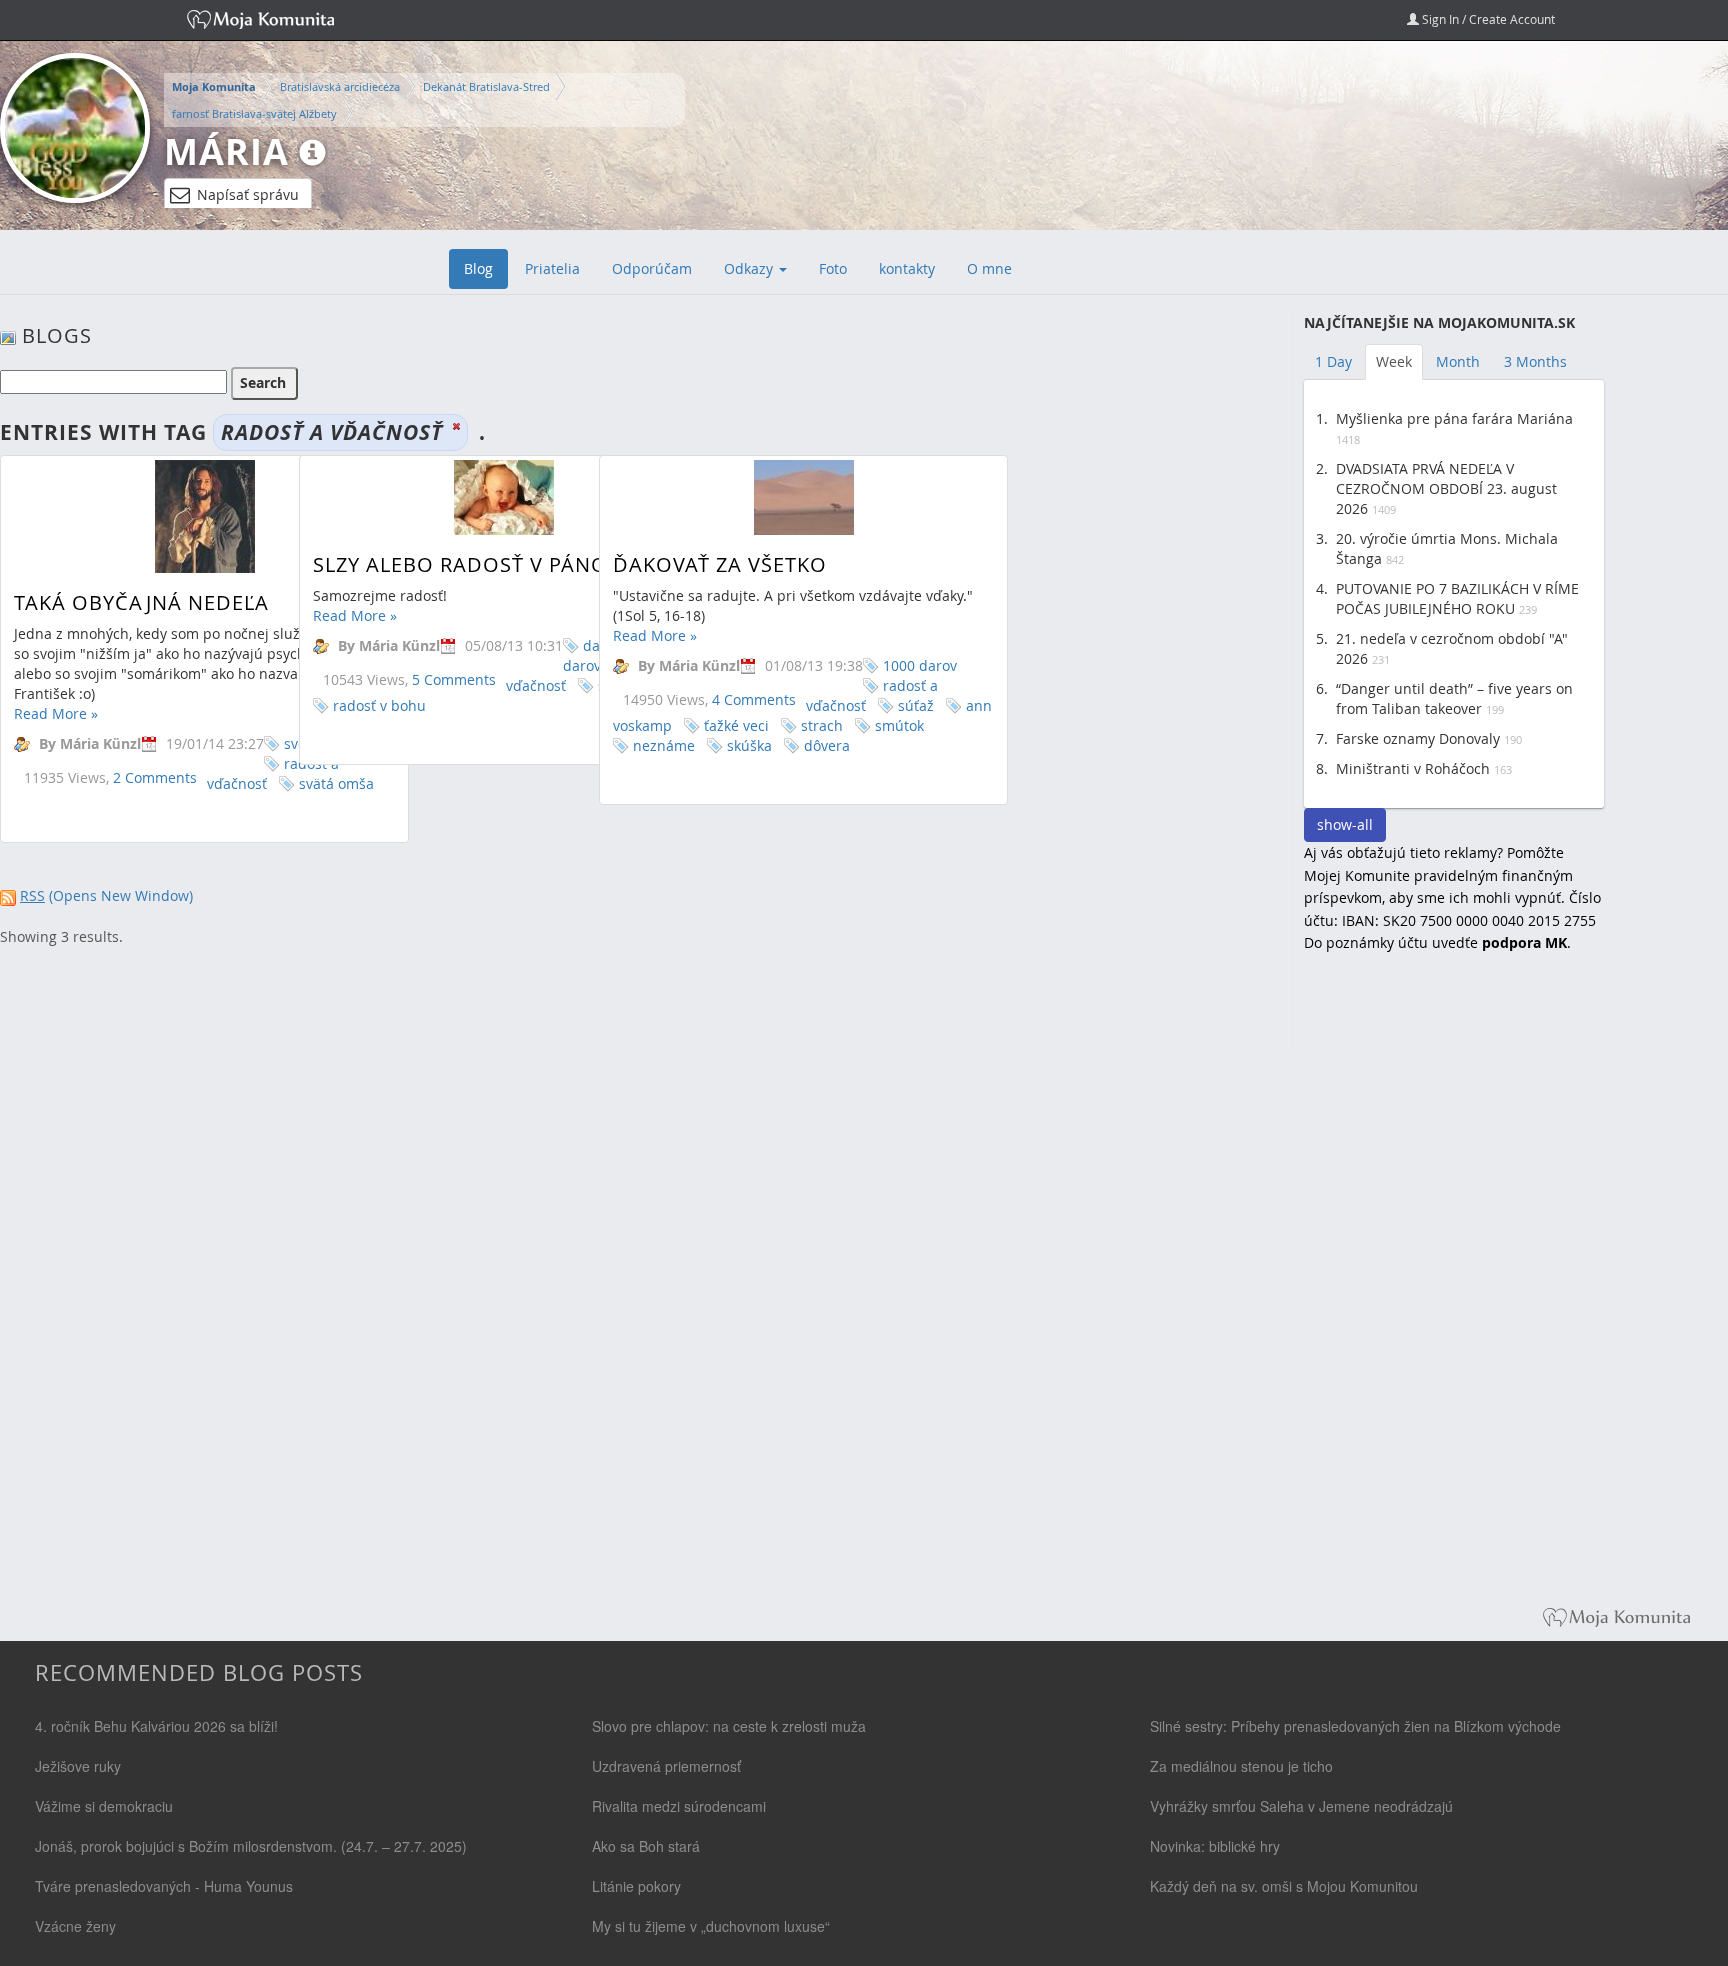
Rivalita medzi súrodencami (679, 1806)
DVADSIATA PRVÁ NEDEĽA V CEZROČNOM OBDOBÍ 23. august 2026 (1446, 488)
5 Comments (454, 679)
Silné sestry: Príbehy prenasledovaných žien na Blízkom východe (1355, 1726)
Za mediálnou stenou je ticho (1241, 1766)
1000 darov (920, 665)
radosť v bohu (379, 705)
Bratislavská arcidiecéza (340, 86)
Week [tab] (1394, 361)
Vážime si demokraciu (104, 1806)
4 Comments (754, 699)
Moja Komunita (214, 87)
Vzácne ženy (75, 1926)
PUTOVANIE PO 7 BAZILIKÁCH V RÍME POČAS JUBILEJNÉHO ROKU (1457, 598)
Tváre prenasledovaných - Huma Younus (164, 1886)
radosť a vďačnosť (273, 773)
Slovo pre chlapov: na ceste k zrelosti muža (729, 1726)
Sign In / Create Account (1487, 19)
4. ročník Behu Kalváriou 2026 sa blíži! (156, 1726)
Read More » (56, 713)
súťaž (916, 705)
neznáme (664, 745)
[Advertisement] (1454, 1294)
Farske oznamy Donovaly (1418, 738)
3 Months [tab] (1535, 361)
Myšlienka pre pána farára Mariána (1454, 418)
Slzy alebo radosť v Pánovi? (475, 564)
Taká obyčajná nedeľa (141, 602)
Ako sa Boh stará (646, 1846)
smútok (899, 725)
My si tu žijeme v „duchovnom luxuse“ (711, 1926)
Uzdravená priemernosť (666, 1766)
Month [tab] (1458, 361)
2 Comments (155, 777)
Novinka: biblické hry (1215, 1846)
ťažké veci (736, 725)
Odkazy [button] (750, 268)
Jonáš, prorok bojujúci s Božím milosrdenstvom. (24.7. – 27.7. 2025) (251, 1846)
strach (822, 725)
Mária (226, 151)
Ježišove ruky (78, 1766)
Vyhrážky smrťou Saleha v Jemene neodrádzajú (1301, 1806)
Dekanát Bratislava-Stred (486, 86)
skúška (749, 745)
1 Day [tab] (1333, 361)
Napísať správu (248, 194)
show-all (1345, 824)
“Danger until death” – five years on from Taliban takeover (1454, 698)
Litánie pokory (636, 1886)
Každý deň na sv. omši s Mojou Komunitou (1284, 1886)
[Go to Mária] (75, 128)
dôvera (827, 745)
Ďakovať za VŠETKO (720, 564)
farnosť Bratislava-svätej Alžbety (254, 113)
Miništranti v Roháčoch (1413, 768)
